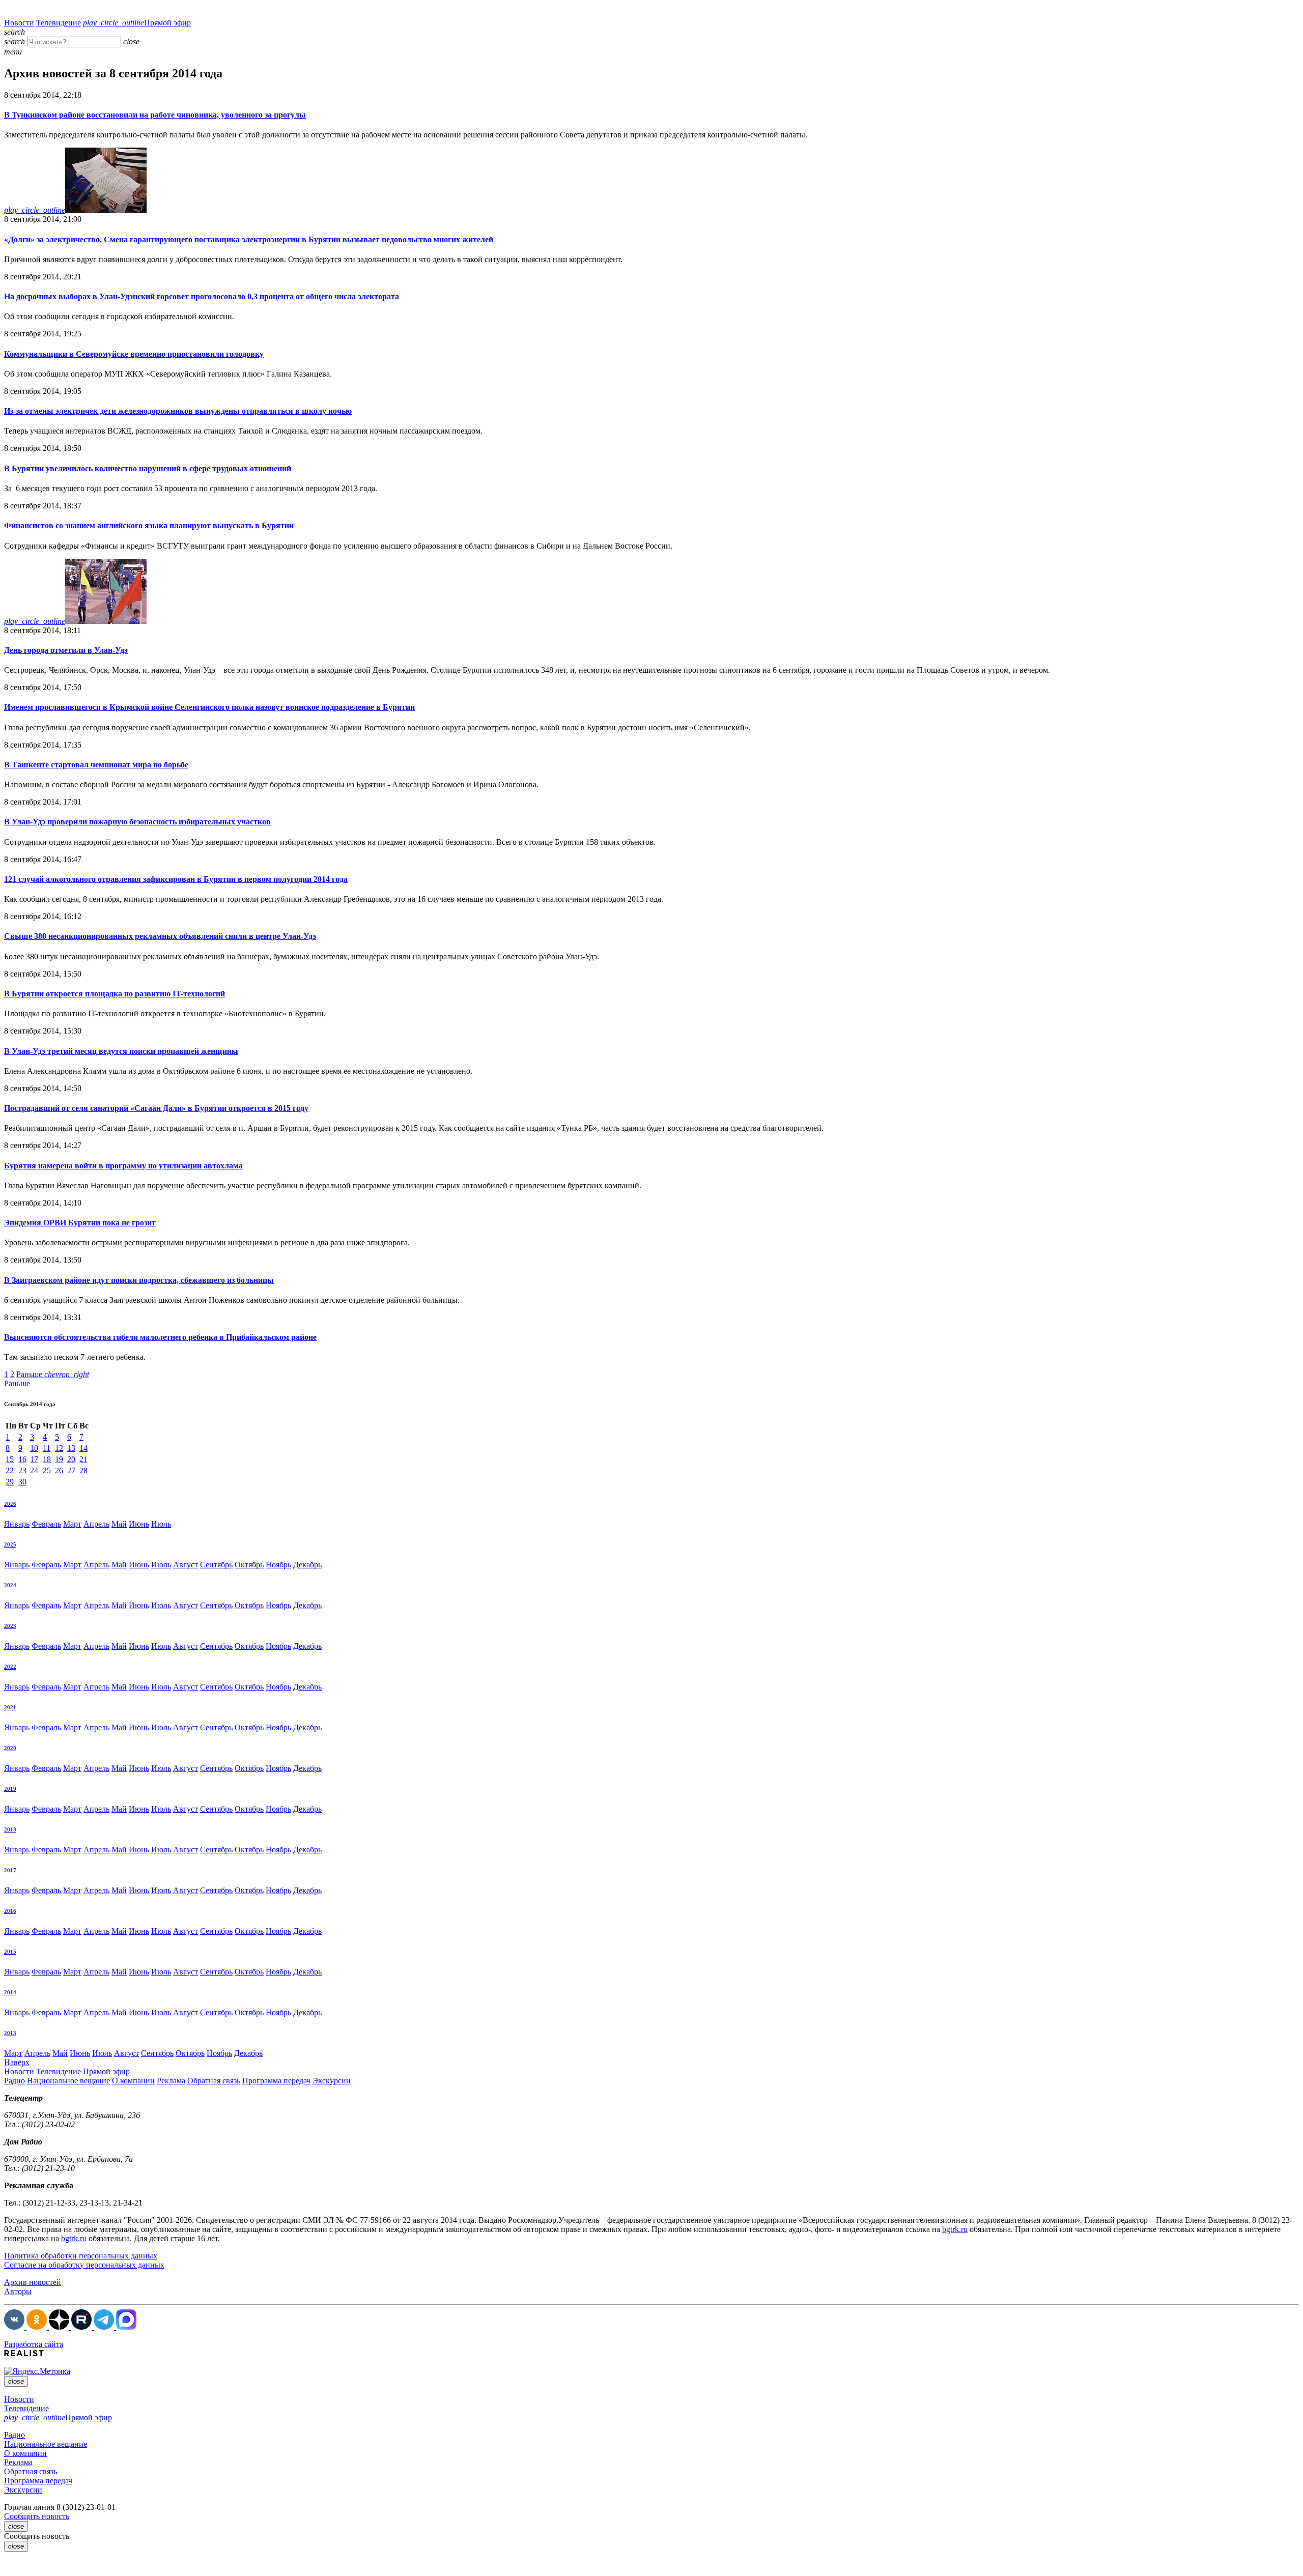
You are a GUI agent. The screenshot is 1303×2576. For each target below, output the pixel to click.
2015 (10, 1952)
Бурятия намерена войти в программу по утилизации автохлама (123, 1166)
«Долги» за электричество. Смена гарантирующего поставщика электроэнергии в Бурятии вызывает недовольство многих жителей (249, 239)
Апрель (96, 1524)
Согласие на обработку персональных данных (84, 2265)
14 (83, 1448)
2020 (10, 1748)
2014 (10, 1992)
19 (59, 1459)
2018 (10, 1829)
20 (71, 1459)
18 (47, 1459)
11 (47, 1448)
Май (119, 1524)
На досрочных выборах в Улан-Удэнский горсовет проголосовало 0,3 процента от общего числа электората (202, 296)
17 (34, 1459)
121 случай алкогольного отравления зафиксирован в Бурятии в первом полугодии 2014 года (176, 879)
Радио (15, 2081)
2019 (10, 1789)
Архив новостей (33, 2282)
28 (83, 1470)
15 (10, 1459)
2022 (10, 1667)
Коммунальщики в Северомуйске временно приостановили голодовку (134, 354)
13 (71, 1448)
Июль (161, 1524)
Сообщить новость (37, 2516)
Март (72, 1524)
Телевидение (59, 23)
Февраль (46, 1524)
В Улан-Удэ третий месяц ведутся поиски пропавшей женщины (121, 1051)
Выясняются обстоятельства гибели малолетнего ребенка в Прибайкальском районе (160, 1337)
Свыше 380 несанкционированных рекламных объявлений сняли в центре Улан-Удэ (160, 936)
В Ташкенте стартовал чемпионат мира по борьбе (96, 765)
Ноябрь (278, 1565)
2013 (10, 2033)
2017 (10, 1870)
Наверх (17, 2062)
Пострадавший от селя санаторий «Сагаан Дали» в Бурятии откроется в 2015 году (156, 1108)
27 (71, 1470)
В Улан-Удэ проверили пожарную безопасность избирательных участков (137, 822)
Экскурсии (332, 2081)
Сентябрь (216, 1565)
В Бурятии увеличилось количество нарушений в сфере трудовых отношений (148, 468)
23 (22, 1470)
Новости (19, 23)
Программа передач (276, 2081)
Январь (17, 1524)
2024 (10, 1585)
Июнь (139, 1524)
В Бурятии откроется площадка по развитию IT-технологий (115, 994)
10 (34, 1448)
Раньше (53, 1374)
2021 (10, 1707)
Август (186, 1565)
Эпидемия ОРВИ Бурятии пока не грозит (80, 1223)
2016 (10, 1911)
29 (10, 1482)
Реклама (171, 2081)
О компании (133, 2081)
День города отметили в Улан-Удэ (66, 650)
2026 (10, 1504)
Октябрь (249, 1565)
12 (59, 1448)
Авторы (18, 2291)
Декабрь (307, 1565)
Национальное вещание (68, 2081)
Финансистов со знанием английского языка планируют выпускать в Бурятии (149, 525)
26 (59, 1470)
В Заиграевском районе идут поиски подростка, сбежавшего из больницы (139, 1280)
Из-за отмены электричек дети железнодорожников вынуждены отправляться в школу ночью (178, 411)
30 (22, 1482)
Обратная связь (214, 2081)
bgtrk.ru (955, 2229)
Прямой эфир (137, 23)
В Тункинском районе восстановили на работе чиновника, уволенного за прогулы (155, 115)
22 (10, 1470)
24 (34, 1470)
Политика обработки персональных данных (81, 2256)
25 (47, 1470)
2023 (10, 1626)
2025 (10, 1544)
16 (22, 1459)
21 (83, 1459)
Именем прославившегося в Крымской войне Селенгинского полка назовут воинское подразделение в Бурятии (209, 707)
